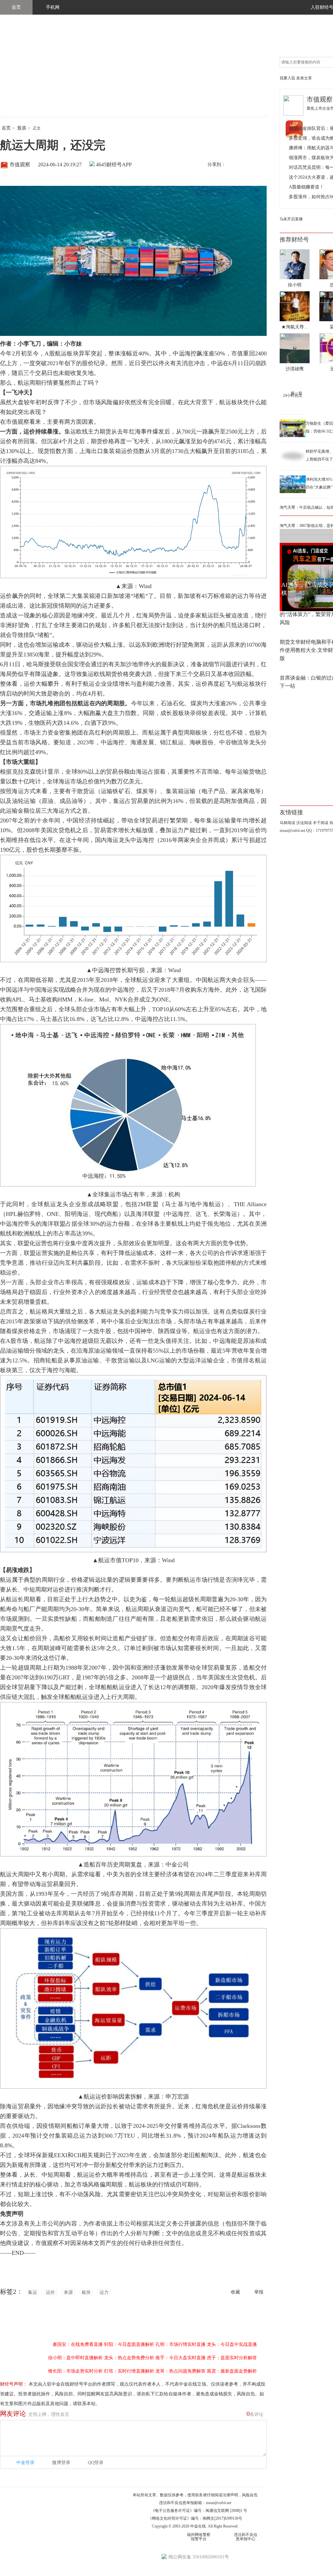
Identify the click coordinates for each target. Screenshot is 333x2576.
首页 (16, 7)
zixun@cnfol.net (219, 2503)
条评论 (255, 2414)
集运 (33, 2292)
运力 (104, 2292)
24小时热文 (293, 395)
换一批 (297, 393)
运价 (50, 2292)
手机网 (53, 7)
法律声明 (230, 2495)
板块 (86, 2292)
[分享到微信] (247, 165)
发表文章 (304, 78)
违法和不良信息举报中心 (246, 2537)
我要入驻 (287, 78)
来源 (68, 2292)
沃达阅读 (304, 823)
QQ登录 (96, 2463)
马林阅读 (287, 823)
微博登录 (61, 2463)
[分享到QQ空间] (260, 165)
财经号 (18, 72)
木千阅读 (321, 823)
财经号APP (119, 165)
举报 (259, 2292)
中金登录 (25, 2463)
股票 (22, 128)
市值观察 (20, 165)
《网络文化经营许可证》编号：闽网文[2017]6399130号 (195, 2518)
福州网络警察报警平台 (199, 2537)
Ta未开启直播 (291, 219)
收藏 (235, 2292)
